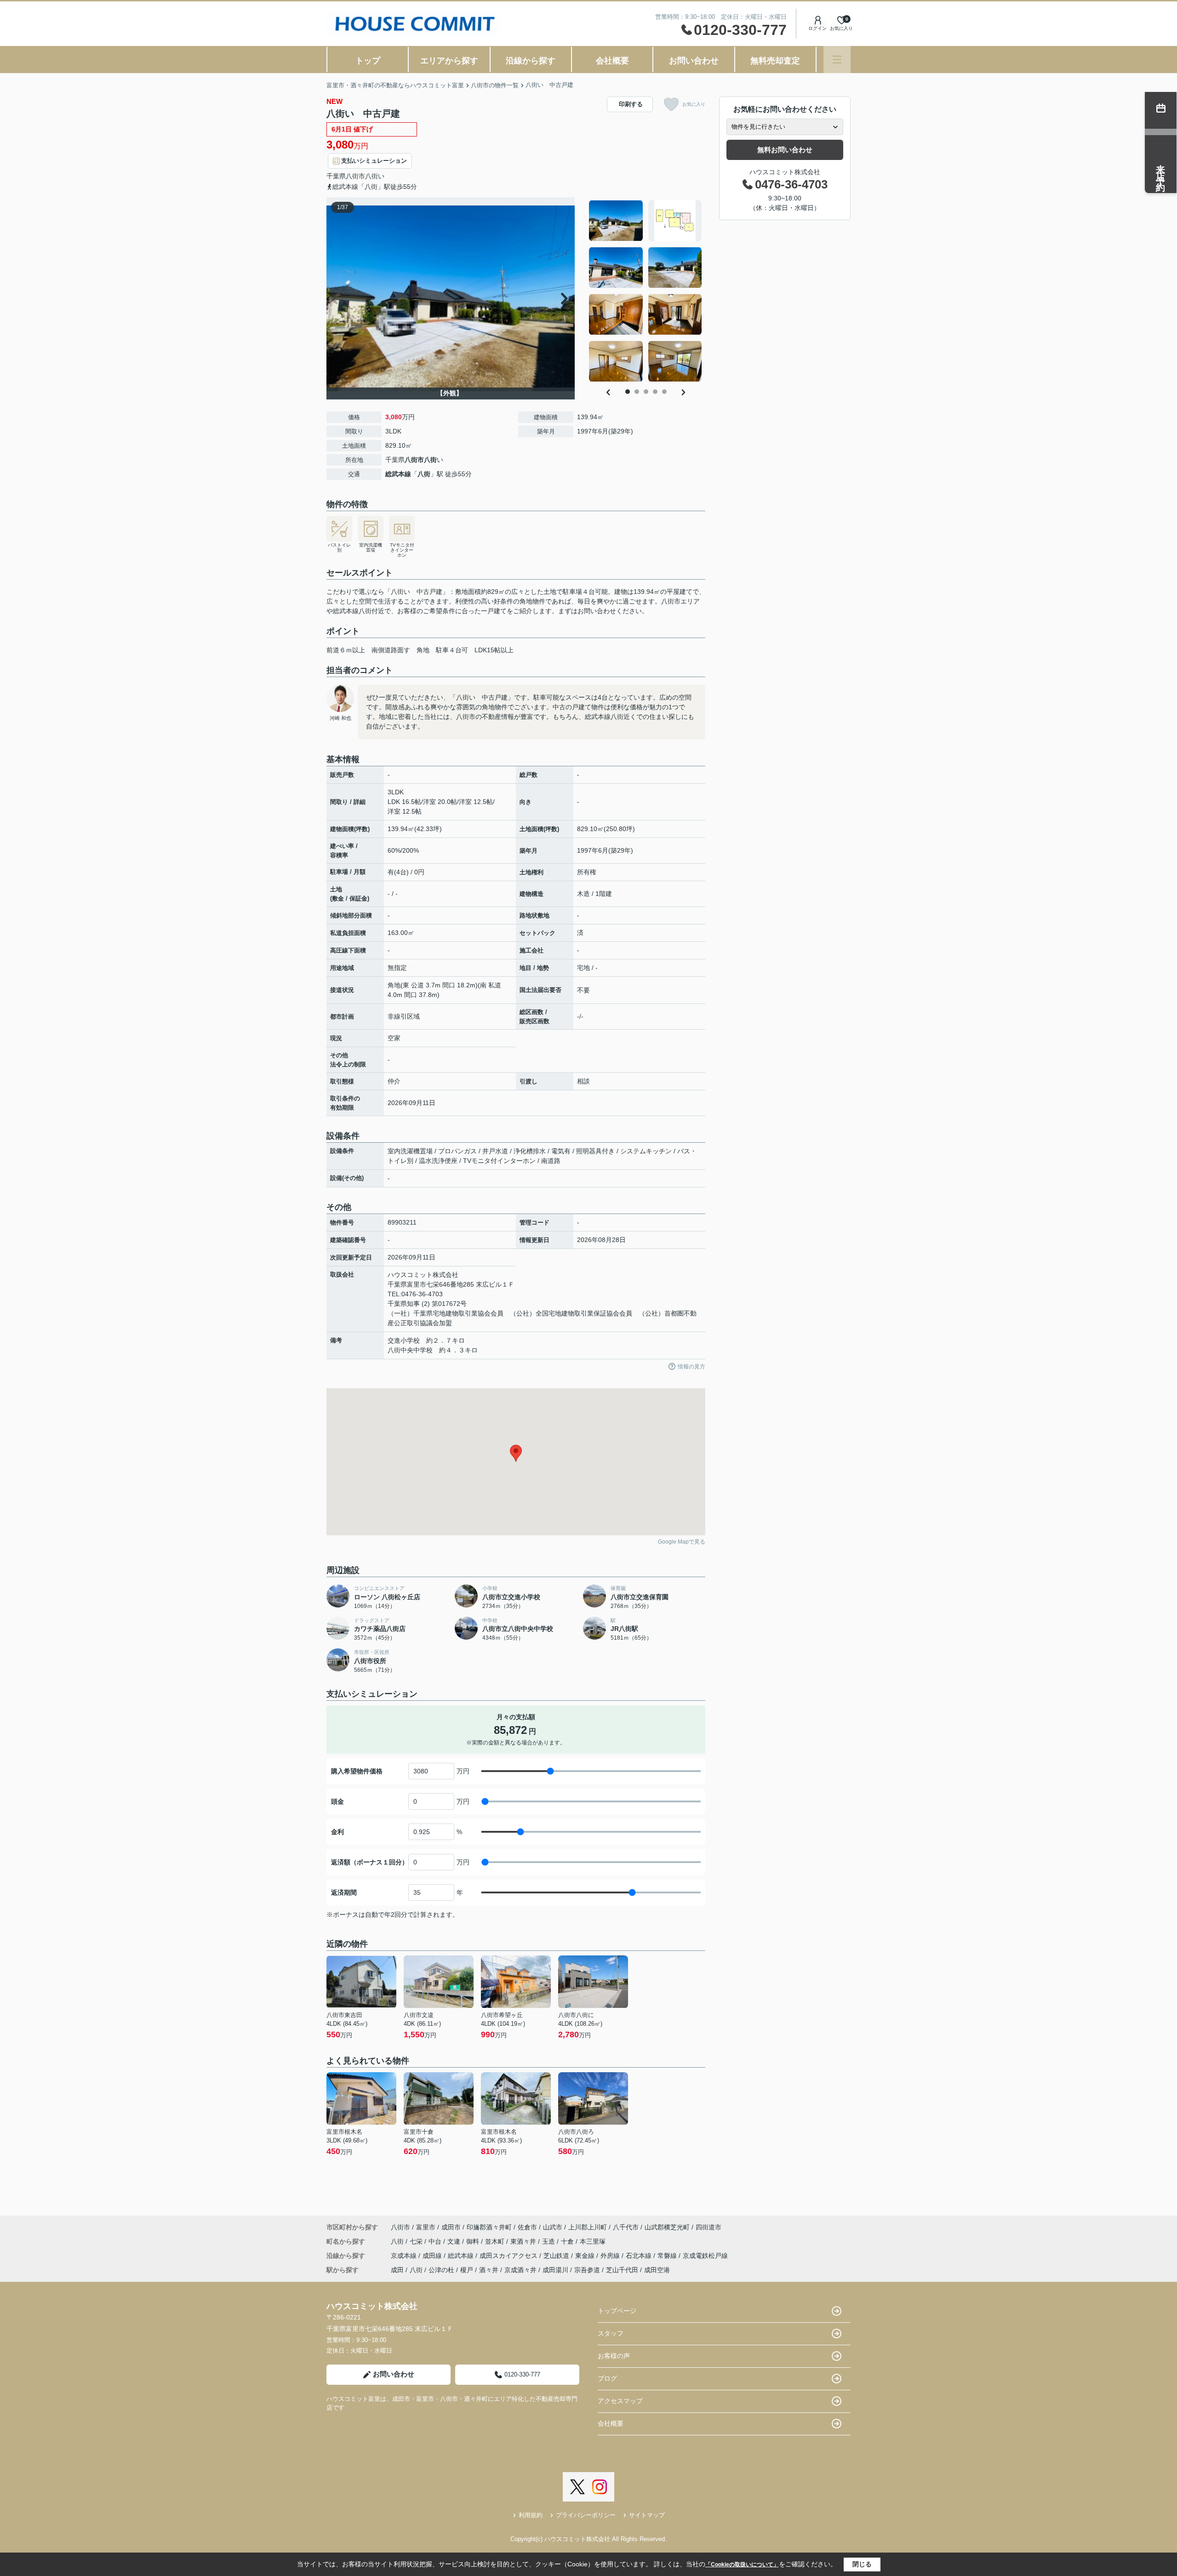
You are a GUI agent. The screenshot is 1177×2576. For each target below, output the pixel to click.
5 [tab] (664, 392)
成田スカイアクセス (509, 2256)
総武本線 (398, 474)
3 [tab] (646, 392)
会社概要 (612, 61)
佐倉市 (527, 2227)
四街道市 (708, 2227)
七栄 (417, 2241)
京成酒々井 (520, 2270)
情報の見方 (691, 1367)
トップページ (617, 2311)
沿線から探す (531, 61)
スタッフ (611, 2333)
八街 (371, 176)
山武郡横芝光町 (667, 2227)
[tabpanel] (646, 291)
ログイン (817, 28)
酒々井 (489, 2270)
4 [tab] (655, 392)
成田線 (433, 2256)
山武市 (553, 2227)
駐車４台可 (452, 650)
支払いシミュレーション (374, 161)
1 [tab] (628, 392)
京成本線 (405, 2256)
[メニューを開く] (837, 60)
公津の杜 (441, 2270)
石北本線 (640, 2256)
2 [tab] (637, 392)
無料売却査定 (775, 61)
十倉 (568, 2241)
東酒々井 (524, 2241)
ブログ (607, 2378)
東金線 (586, 2256)
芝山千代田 (622, 2270)
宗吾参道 (587, 2270)
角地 (423, 650)
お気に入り (694, 104)
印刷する (631, 104)
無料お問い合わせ (785, 150)
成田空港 (657, 2270)
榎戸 (467, 2270)
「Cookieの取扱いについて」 (742, 2565)
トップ (368, 61)
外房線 (611, 2256)
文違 (455, 2241)
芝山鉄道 (557, 2256)
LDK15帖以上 (494, 650)
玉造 (549, 2241)
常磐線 (668, 2256)
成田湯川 (555, 2270)
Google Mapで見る (682, 1542)
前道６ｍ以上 (346, 650)
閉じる (862, 2564)
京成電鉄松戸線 (705, 2256)
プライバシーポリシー (586, 2515)
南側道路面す (391, 650)
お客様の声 (614, 2356)
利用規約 (531, 2515)
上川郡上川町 (588, 2227)
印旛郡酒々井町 (489, 2227)
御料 (474, 2241)
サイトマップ (647, 2515)
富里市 (426, 2227)
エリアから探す (449, 61)
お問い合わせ (694, 61)
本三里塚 (593, 2241)
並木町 (496, 2241)
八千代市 (626, 2227)
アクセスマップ (620, 2401)
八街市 (355, 176)
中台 (436, 2241)
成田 (397, 2270)
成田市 (451, 2227)
